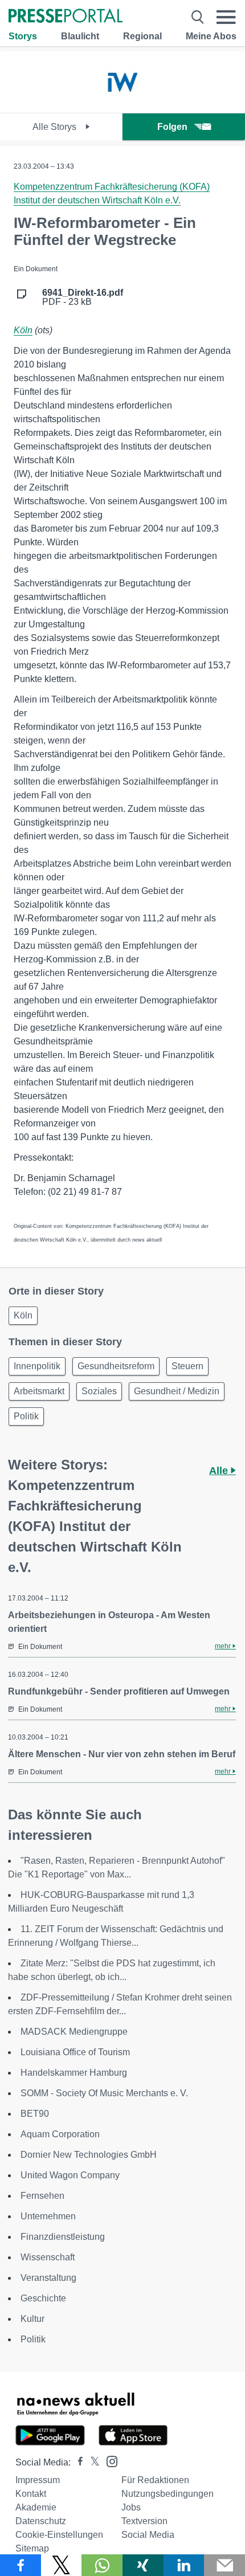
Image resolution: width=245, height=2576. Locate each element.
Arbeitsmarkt (39, 1391)
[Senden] (224, 2565)
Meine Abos (211, 36)
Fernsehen (42, 2196)
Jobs (131, 2507)
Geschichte (43, 2298)
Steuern (187, 1366)
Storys (23, 36)
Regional (142, 36)
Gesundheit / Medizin (177, 1391)
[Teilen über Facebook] (21, 2565)
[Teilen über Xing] (143, 2565)
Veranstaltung (48, 2278)
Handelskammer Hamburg (74, 2073)
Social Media (148, 2535)
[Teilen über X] (62, 2565)
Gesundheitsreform (116, 1366)
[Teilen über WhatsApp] (102, 2565)
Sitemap (32, 2548)
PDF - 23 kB (83, 297)
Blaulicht (80, 36)
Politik (26, 1416)
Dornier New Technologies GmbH (89, 2155)
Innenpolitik (37, 1366)
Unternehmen (48, 2216)
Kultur (32, 2319)
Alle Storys (56, 127)
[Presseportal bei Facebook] (77, 2462)
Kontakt (31, 2494)
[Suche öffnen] (198, 17)
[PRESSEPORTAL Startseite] (66, 17)
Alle (220, 1471)
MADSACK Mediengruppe (74, 2032)
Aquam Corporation (60, 2134)
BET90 (35, 2114)
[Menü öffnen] (226, 17)
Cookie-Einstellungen (59, 2535)
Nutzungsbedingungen (168, 2494)
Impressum (38, 2480)
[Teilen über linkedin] (184, 2565)
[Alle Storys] (122, 103)
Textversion (144, 2521)
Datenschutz (41, 2521)
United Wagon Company (70, 2175)
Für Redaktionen (155, 2480)
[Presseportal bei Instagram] (109, 2461)
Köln (23, 330)
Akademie (36, 2507)
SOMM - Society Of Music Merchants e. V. (104, 2093)
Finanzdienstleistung (63, 2237)
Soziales (99, 1391)
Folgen (172, 127)
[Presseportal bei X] (91, 2462)
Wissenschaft (48, 2257)
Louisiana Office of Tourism (75, 2052)
